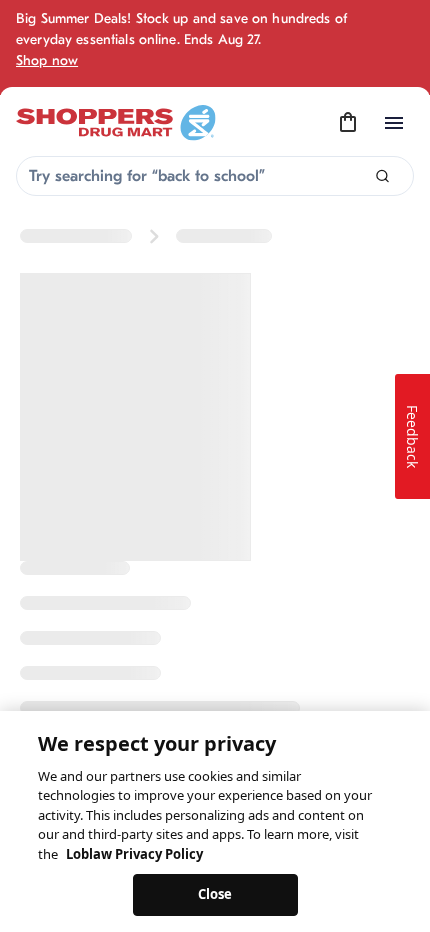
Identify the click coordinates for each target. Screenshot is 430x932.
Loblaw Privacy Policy (134, 854)
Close (215, 894)
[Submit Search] (382, 176)
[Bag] (348, 123)
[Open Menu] (394, 123)
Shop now (47, 60)
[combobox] (215, 176)
